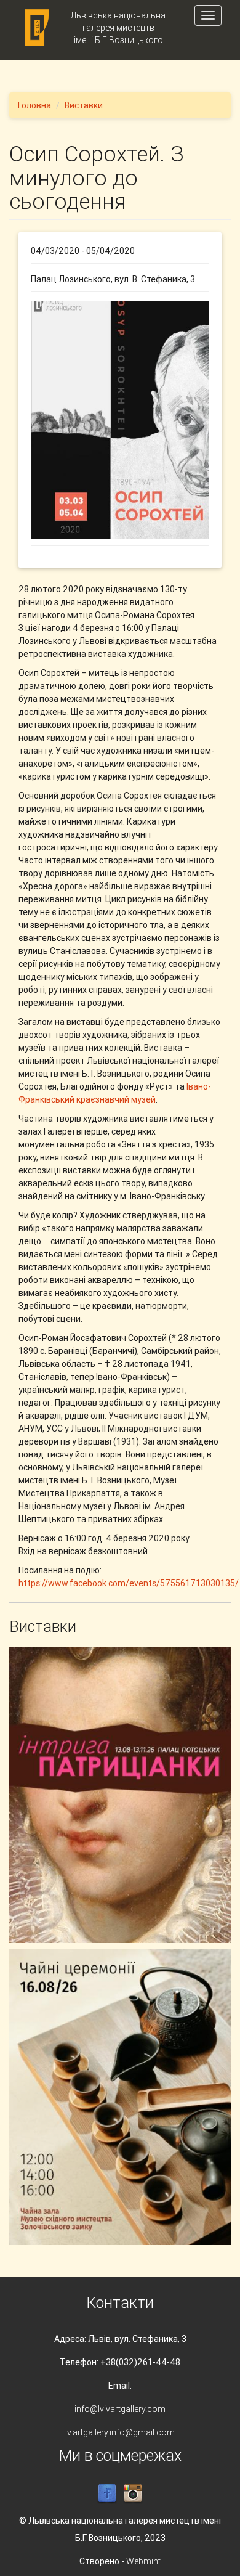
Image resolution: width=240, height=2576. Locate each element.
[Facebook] (107, 2493)
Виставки (84, 105)
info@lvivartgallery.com (120, 2409)
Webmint (143, 2561)
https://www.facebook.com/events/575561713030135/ (129, 1583)
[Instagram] (133, 2493)
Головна (34, 105)
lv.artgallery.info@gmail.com (120, 2432)
